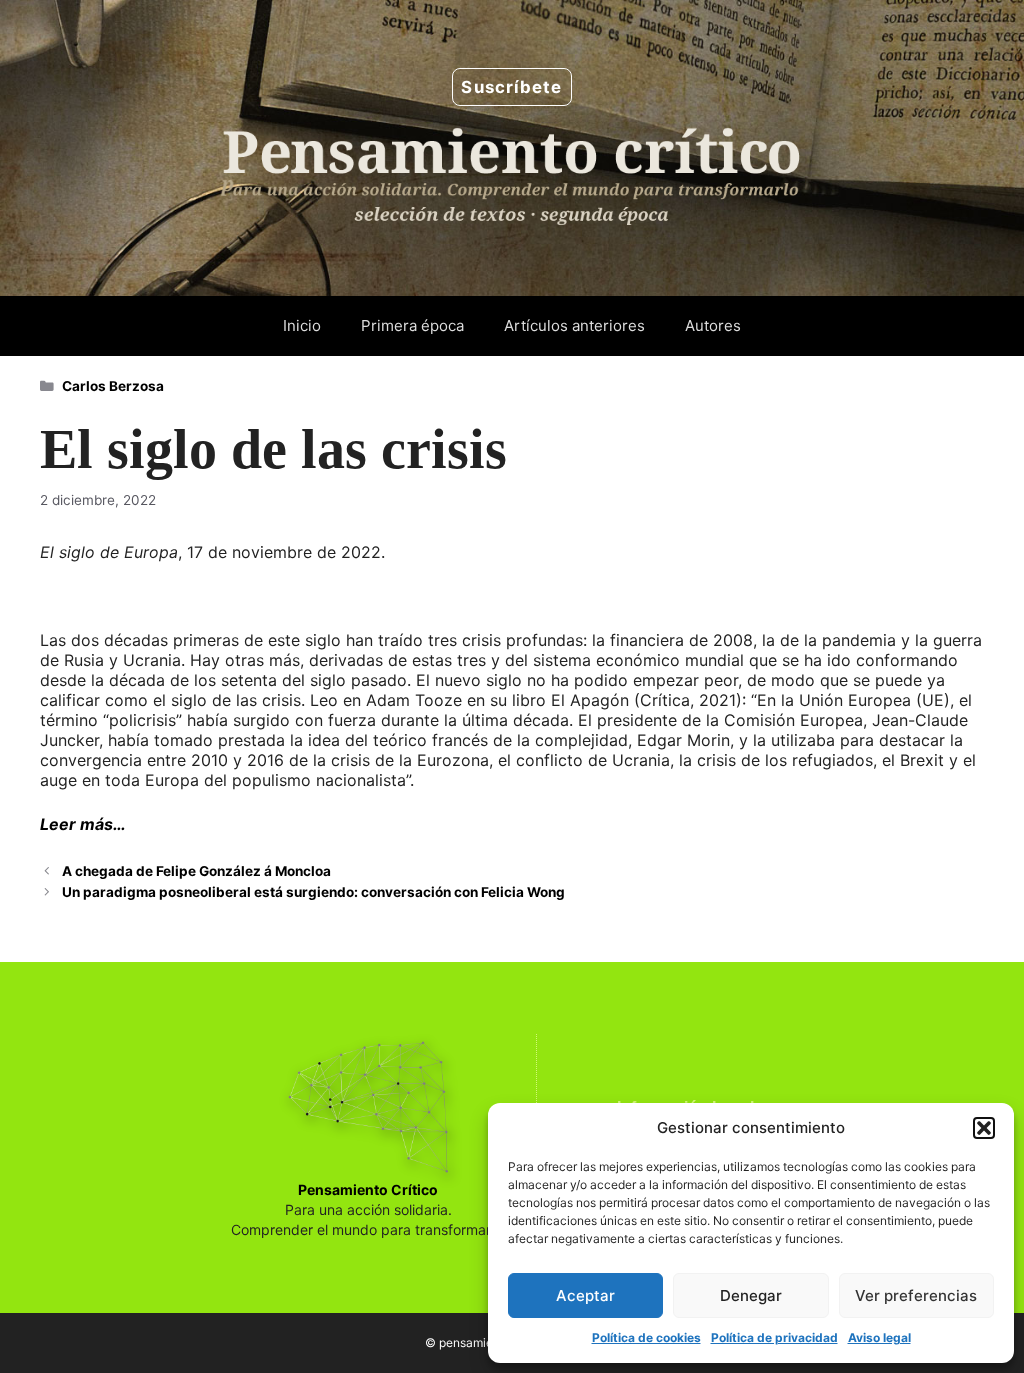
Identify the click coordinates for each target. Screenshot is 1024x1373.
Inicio (302, 325)
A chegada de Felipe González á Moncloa (196, 871)
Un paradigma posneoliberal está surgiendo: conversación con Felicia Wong (313, 892)
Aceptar (585, 1295)
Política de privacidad (774, 1337)
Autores (713, 325)
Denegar (751, 1295)
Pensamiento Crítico (368, 1189)
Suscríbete (511, 87)
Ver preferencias (916, 1295)
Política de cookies (646, 1337)
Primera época (412, 325)
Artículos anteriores (574, 325)
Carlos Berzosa (113, 386)
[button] (984, 1128)
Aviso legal (879, 1337)
